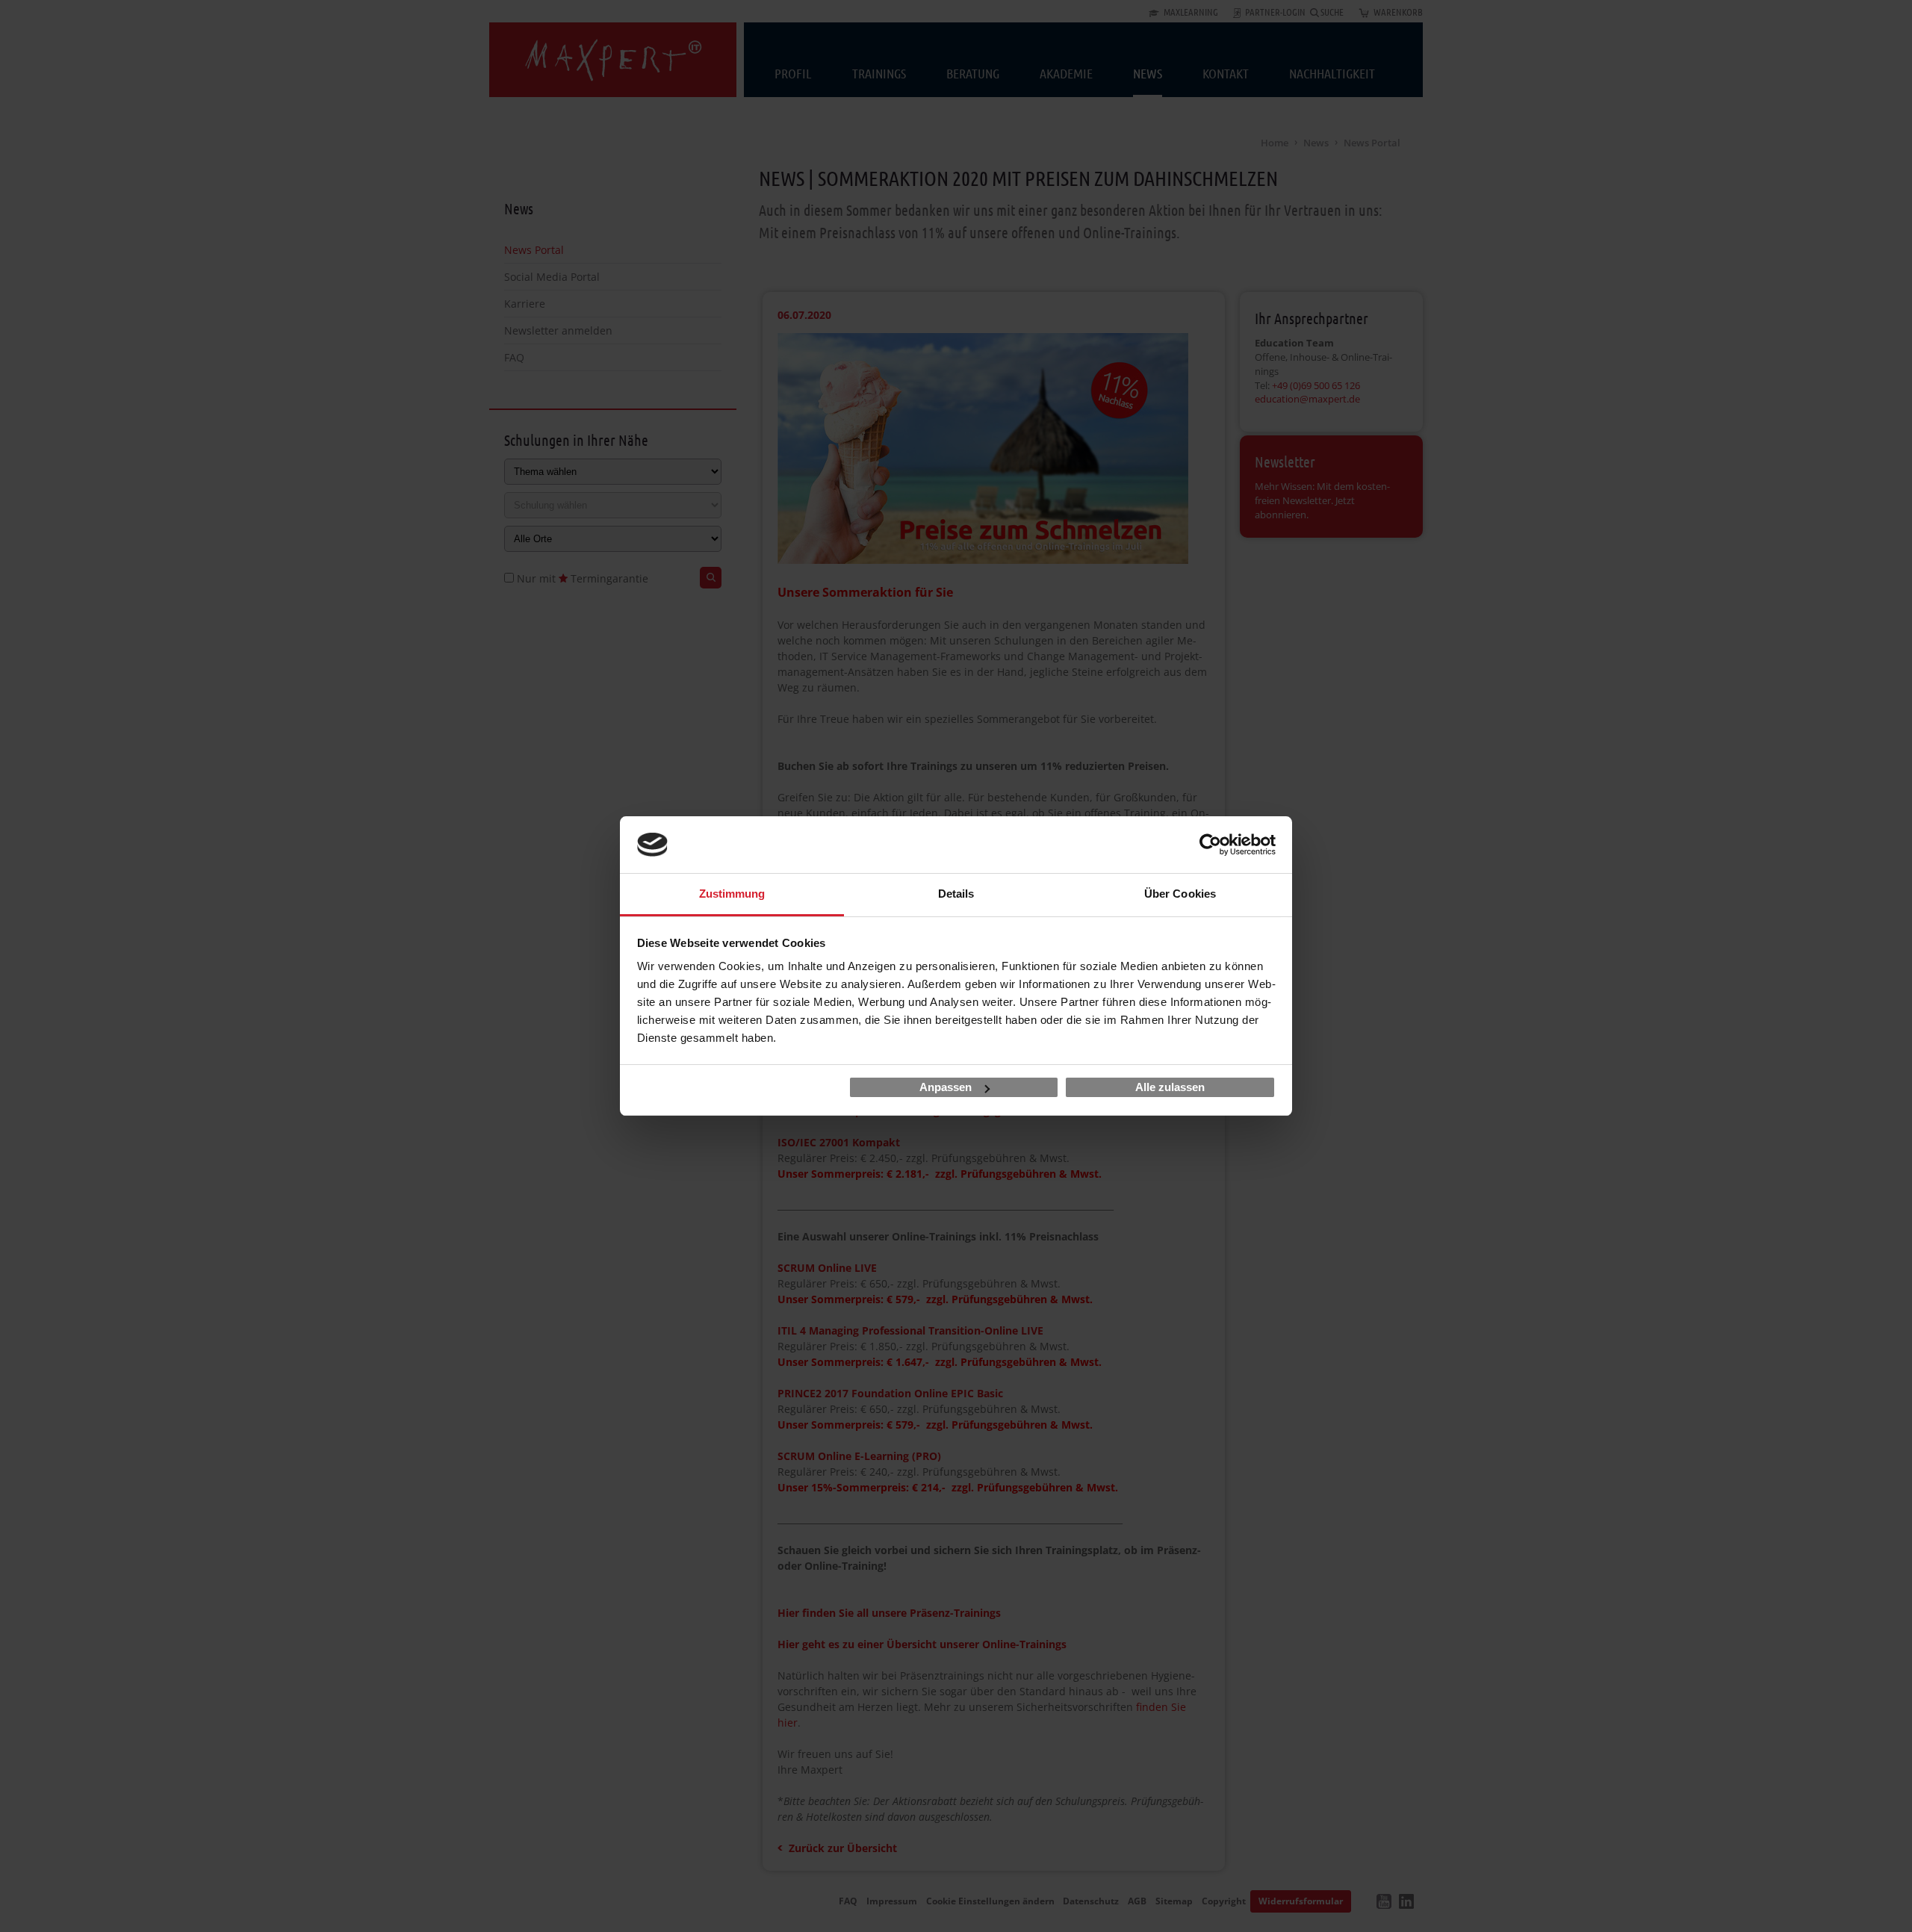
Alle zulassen (1170, 1087)
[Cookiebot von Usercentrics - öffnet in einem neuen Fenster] (1210, 845)
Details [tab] (956, 894)
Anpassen (946, 1087)
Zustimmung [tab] (732, 894)
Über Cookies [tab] (1180, 894)
